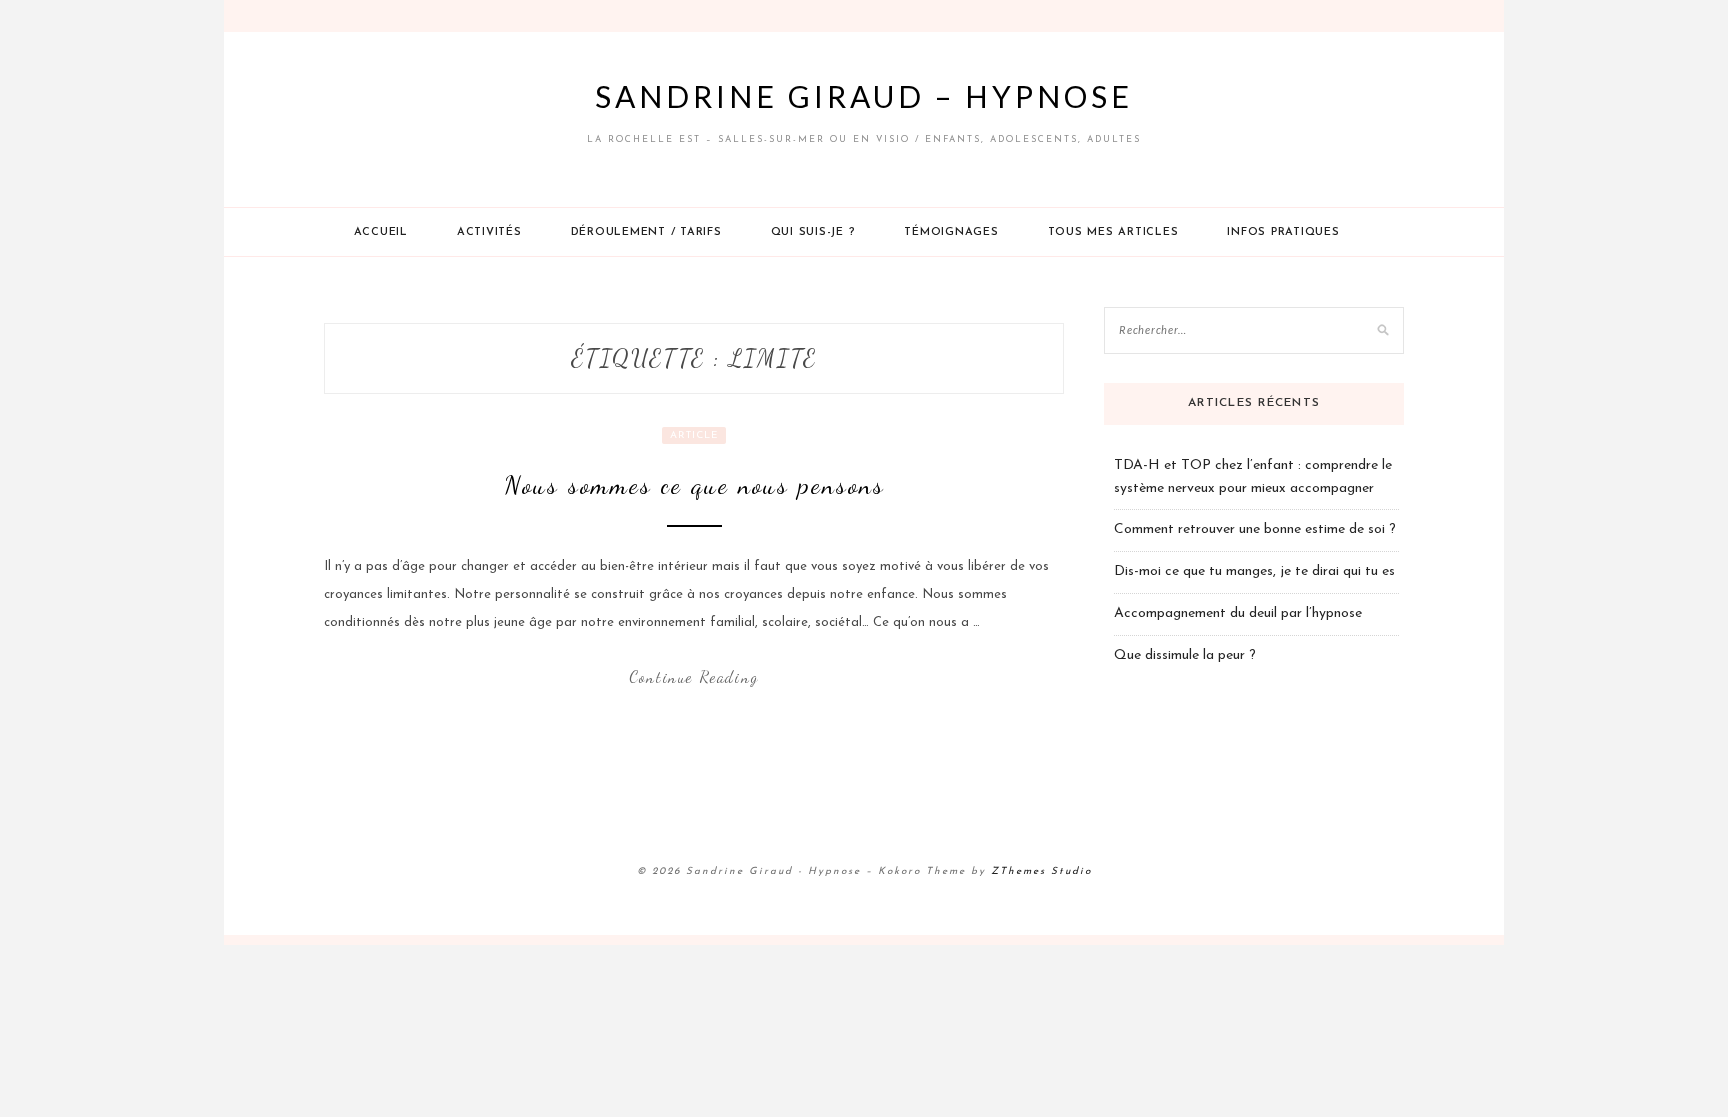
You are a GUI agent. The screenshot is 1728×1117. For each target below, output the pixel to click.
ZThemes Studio (1041, 871)
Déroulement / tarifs (646, 232)
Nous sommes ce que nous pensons (694, 484)
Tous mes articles (1113, 232)
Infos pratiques (1283, 232)
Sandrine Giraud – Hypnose (864, 96)
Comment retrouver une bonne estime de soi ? (1255, 529)
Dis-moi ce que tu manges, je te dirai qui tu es (1254, 571)
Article (694, 435)
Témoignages (951, 232)
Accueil (381, 232)
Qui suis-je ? (813, 232)
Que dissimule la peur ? (1185, 655)
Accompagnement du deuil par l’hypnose (1238, 613)
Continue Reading (694, 676)
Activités (489, 232)
